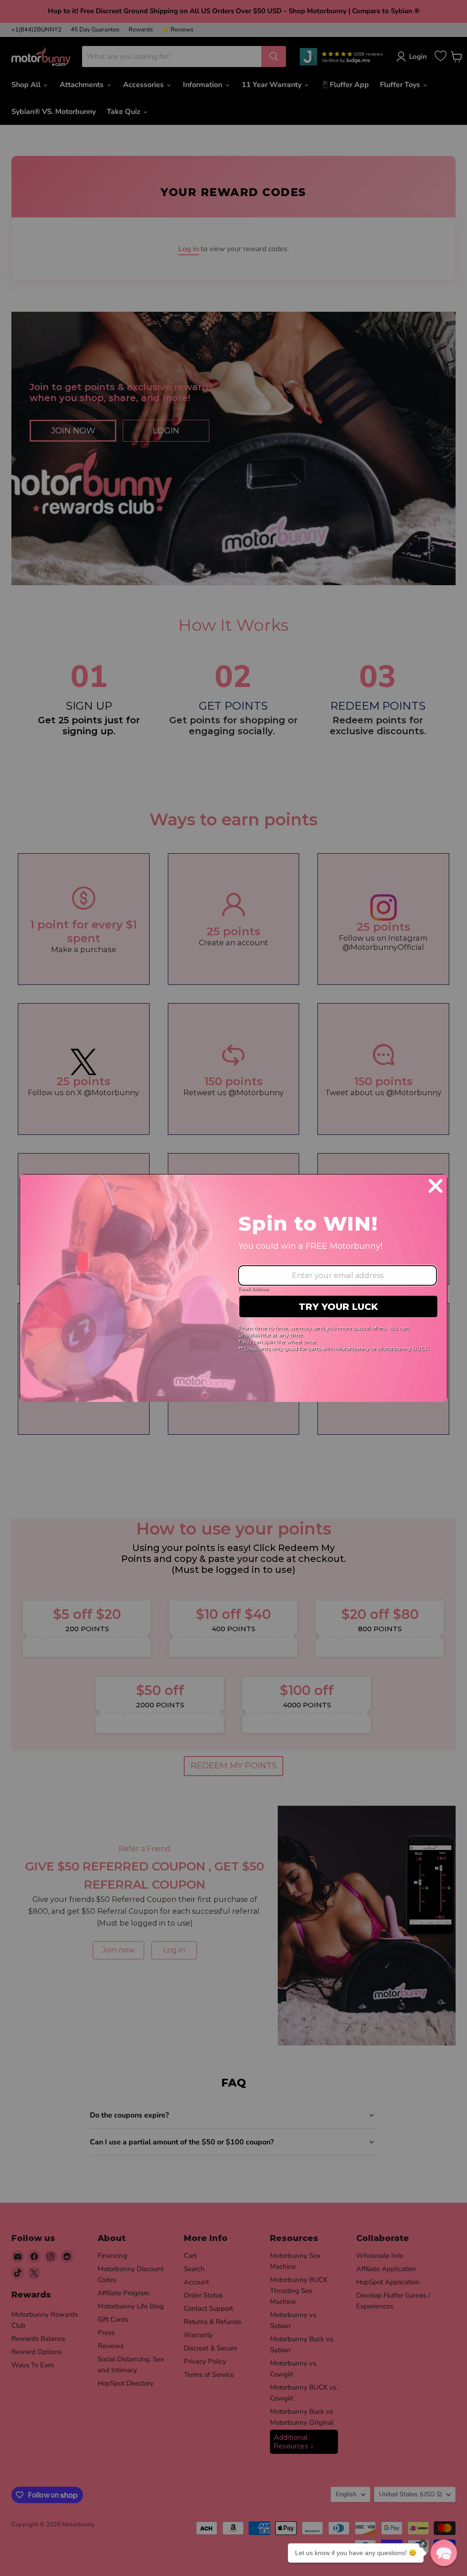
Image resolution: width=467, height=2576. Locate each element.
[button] (444, 2553)
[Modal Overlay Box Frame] (233, 1288)
